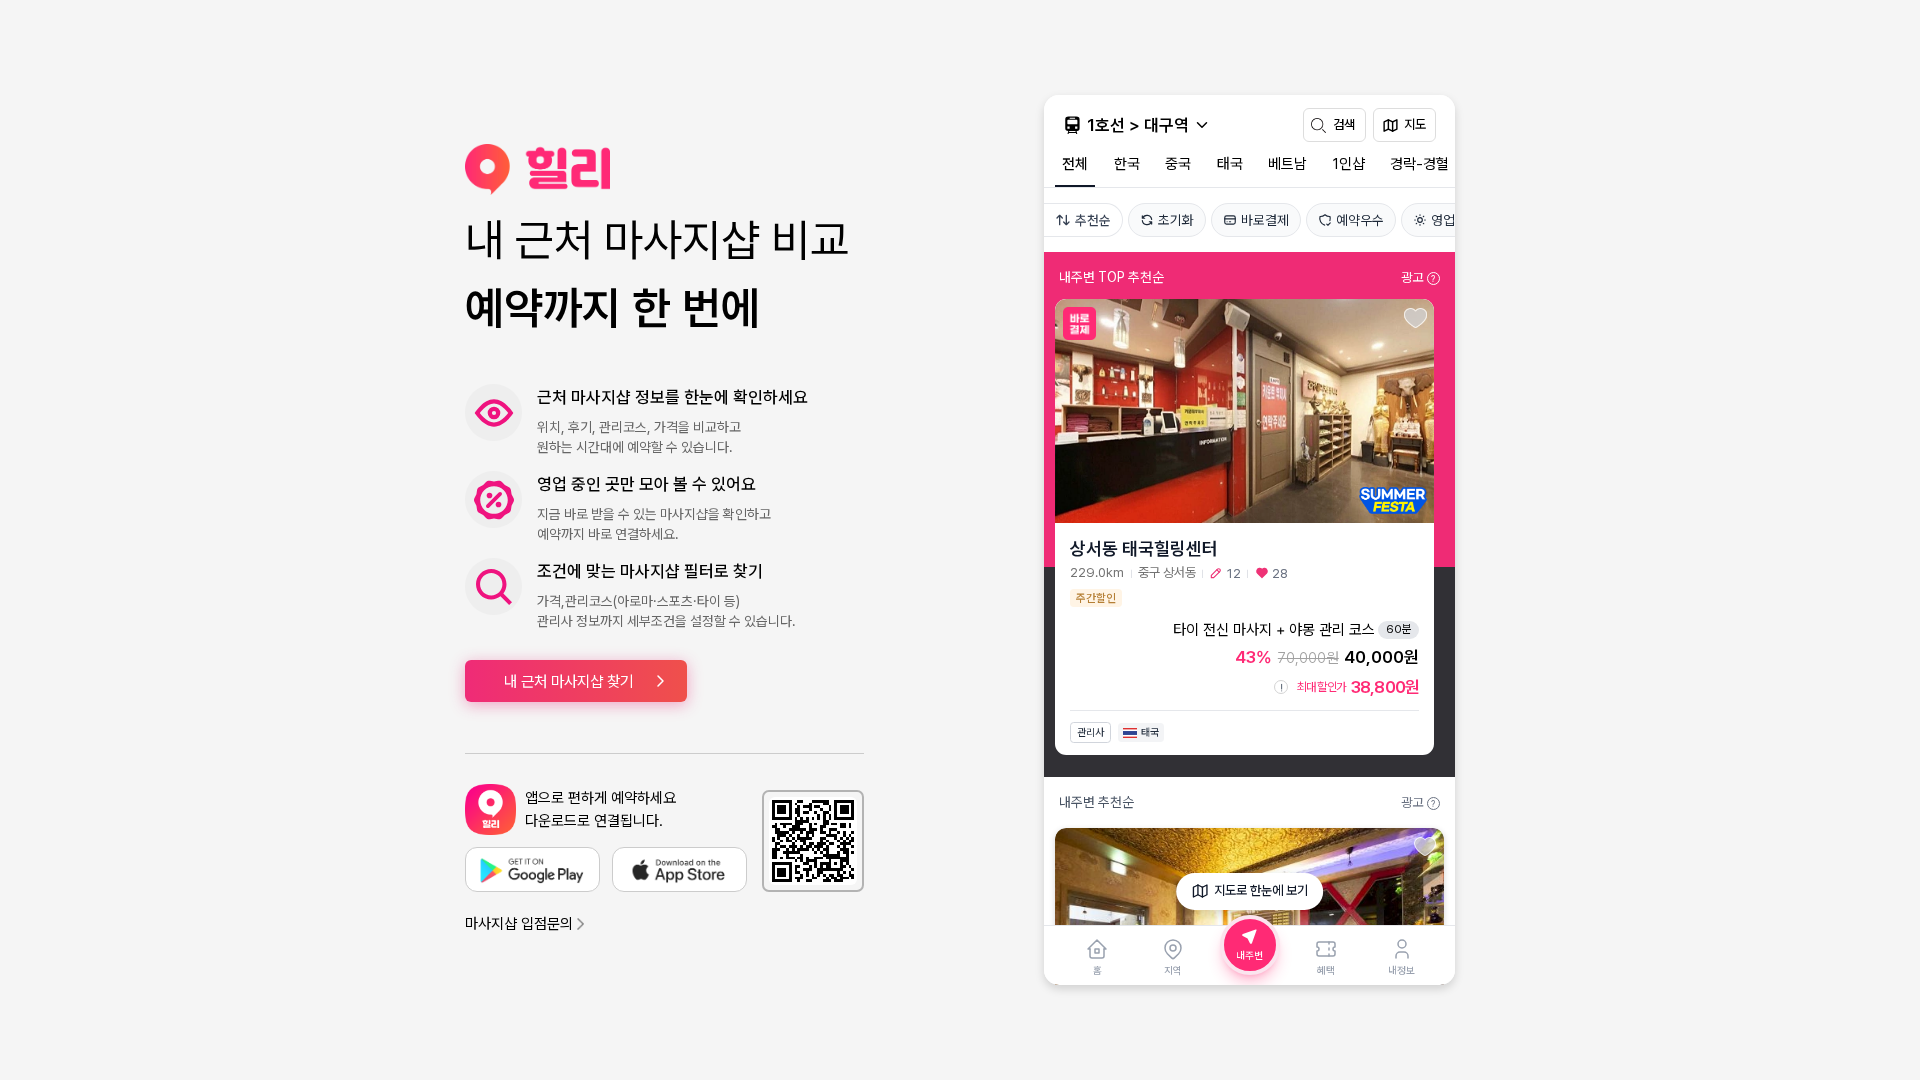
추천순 (1093, 220)
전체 (1075, 164)
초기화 (1176, 220)
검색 (1344, 124)
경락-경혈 (1419, 164)
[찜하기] (1415, 318)
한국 (1127, 164)
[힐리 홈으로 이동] (664, 169)
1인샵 (1349, 164)
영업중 (1449, 220)
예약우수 (1360, 220)
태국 (1230, 164)
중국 (1178, 164)
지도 (1415, 124)
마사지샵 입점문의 (519, 924)
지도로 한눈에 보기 (1261, 890)
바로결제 (1265, 220)
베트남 (1287, 164)
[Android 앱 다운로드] (532, 869)
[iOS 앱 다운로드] (679, 869)
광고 (1418, 277)
